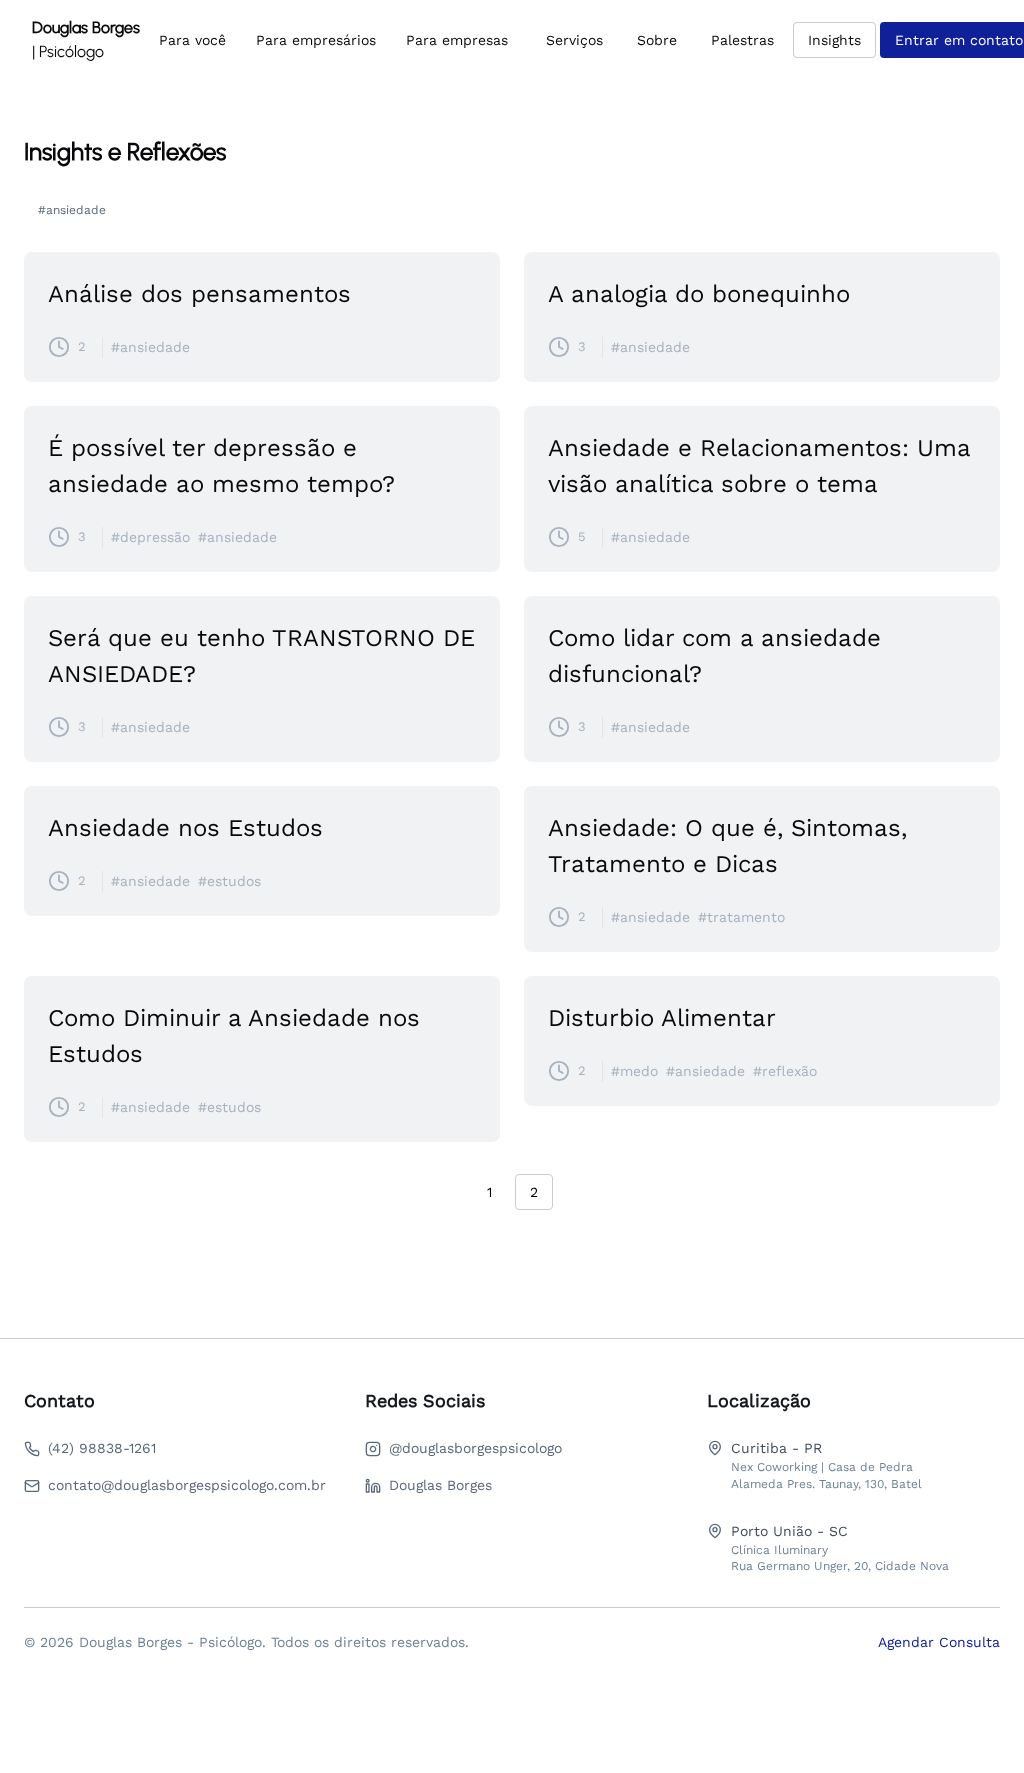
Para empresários (316, 40)
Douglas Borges (440, 1485)
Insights (834, 40)
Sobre (657, 40)
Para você (192, 40)
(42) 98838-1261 (102, 1448)
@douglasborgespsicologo (475, 1448)
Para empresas (457, 40)
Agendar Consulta (939, 1642)
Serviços (574, 40)
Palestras (742, 40)
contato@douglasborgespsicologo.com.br (187, 1485)
